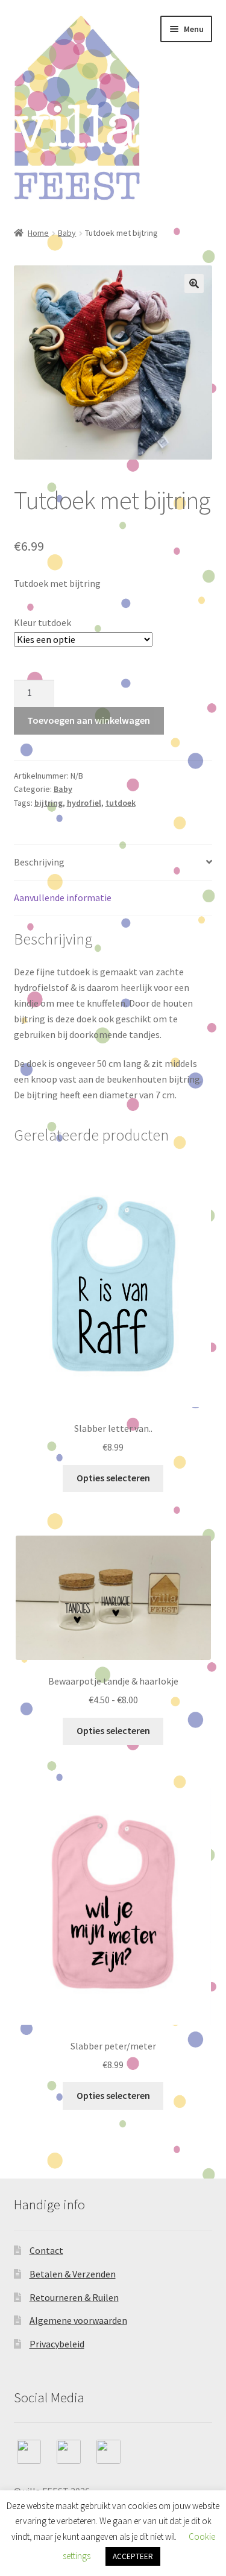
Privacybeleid (57, 2344)
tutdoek (121, 803)
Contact (46, 2250)
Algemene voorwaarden (78, 2320)
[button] (194, 283)
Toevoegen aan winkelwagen (89, 720)
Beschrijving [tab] (39, 862)
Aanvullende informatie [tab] (63, 897)
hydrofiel (84, 803)
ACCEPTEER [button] (133, 2556)
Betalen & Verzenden (73, 2274)
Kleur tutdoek (42, 622)
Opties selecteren (113, 1478)
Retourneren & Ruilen (74, 2297)
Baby (67, 233)
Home (38, 233)
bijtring (49, 803)
